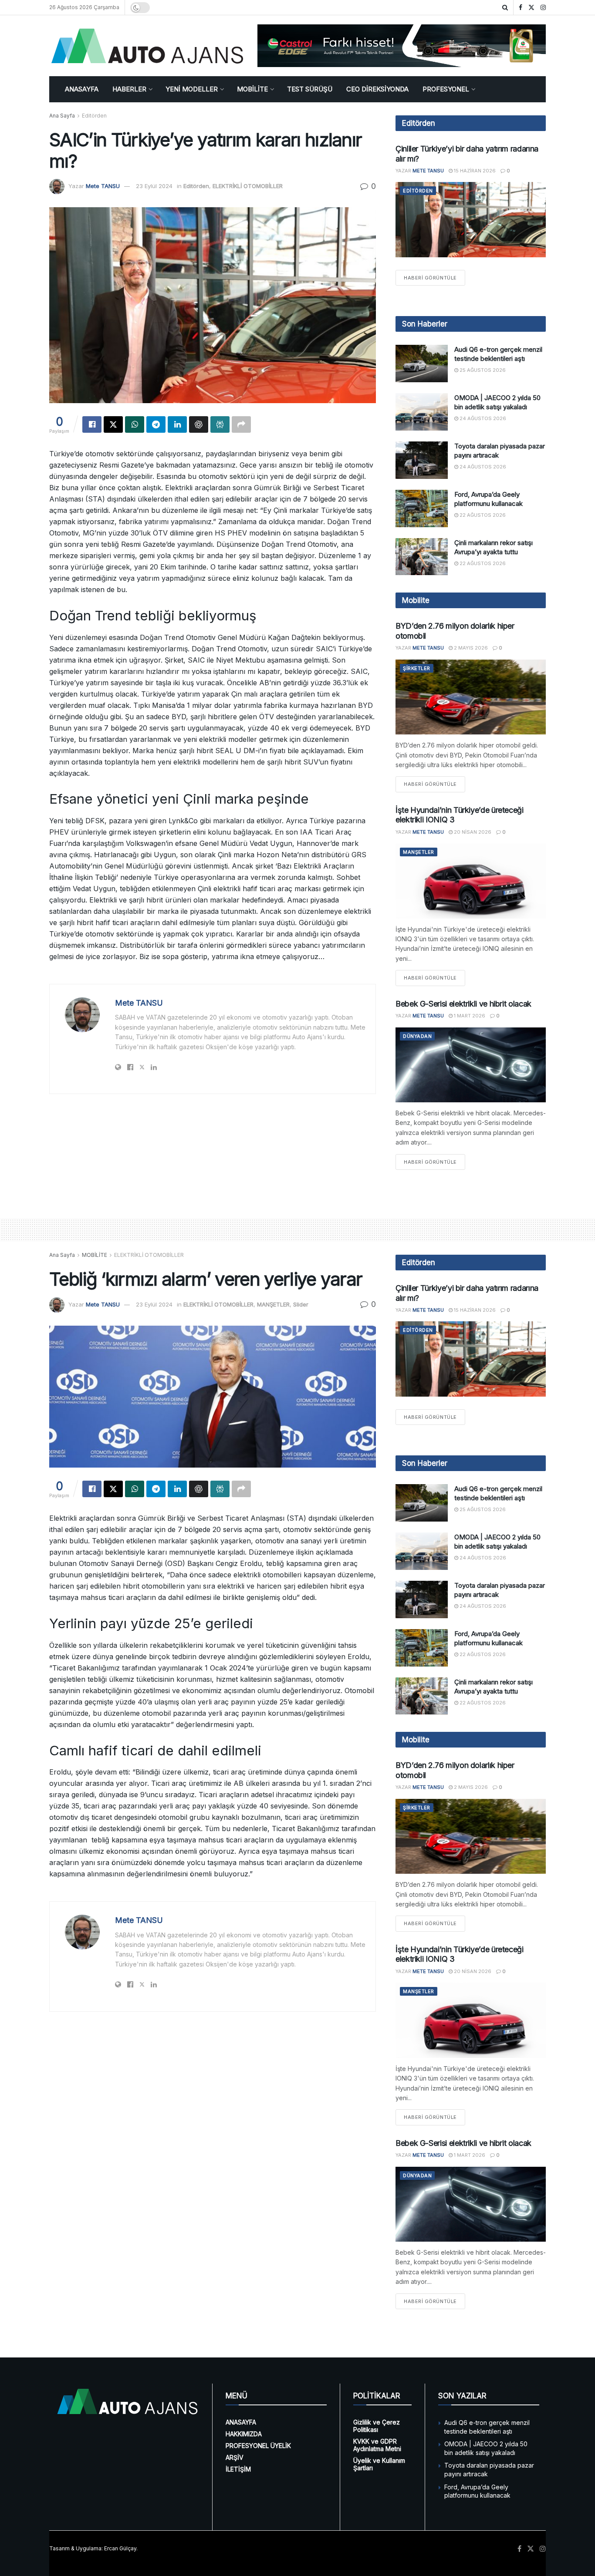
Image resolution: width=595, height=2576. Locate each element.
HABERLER (129, 89)
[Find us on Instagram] (543, 8)
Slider (301, 1304)
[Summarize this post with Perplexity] (220, 424)
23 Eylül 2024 (154, 186)
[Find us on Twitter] (531, 8)
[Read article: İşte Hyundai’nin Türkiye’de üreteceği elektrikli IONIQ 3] (471, 881)
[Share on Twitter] (113, 424)
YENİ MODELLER (192, 89)
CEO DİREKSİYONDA (377, 89)
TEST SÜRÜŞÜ (310, 89)
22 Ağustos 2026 (482, 515)
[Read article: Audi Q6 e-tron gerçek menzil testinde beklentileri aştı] (422, 364)
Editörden (94, 116)
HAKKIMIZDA (244, 2434)
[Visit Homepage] (147, 46)
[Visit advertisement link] (402, 46)
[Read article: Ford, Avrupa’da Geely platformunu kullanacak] (422, 508)
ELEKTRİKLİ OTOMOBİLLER (248, 186)
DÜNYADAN (417, 1036)
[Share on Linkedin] (177, 424)
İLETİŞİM (238, 2469)
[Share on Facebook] (92, 424)
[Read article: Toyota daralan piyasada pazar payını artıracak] (422, 460)
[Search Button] (505, 7)
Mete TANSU (103, 186)
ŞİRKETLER (417, 668)
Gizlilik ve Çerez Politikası (377, 2426)
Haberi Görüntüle (434, 278)
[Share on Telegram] (156, 424)
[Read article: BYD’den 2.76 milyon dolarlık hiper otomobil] (471, 697)
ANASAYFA (82, 89)
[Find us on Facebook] (521, 8)
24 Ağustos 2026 (482, 418)
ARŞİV (235, 2457)
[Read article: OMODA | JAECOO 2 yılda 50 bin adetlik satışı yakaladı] (422, 412)
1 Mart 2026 (469, 1016)
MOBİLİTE (252, 89)
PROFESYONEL (446, 89)
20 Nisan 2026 (472, 832)
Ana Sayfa (62, 116)
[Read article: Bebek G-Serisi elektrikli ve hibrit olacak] (471, 1065)
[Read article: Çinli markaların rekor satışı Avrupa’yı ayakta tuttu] (422, 557)
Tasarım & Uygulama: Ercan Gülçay (93, 2548)
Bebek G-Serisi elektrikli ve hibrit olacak (463, 1004)
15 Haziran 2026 (474, 171)
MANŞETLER (419, 852)
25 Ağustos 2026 (482, 370)
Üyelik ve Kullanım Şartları (379, 2464)
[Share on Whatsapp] (135, 424)
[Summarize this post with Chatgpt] (199, 424)
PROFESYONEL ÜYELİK (258, 2446)
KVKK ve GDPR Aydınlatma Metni (377, 2445)
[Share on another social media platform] (241, 424)
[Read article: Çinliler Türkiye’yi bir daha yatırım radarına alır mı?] (471, 220)
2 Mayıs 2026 (470, 648)
